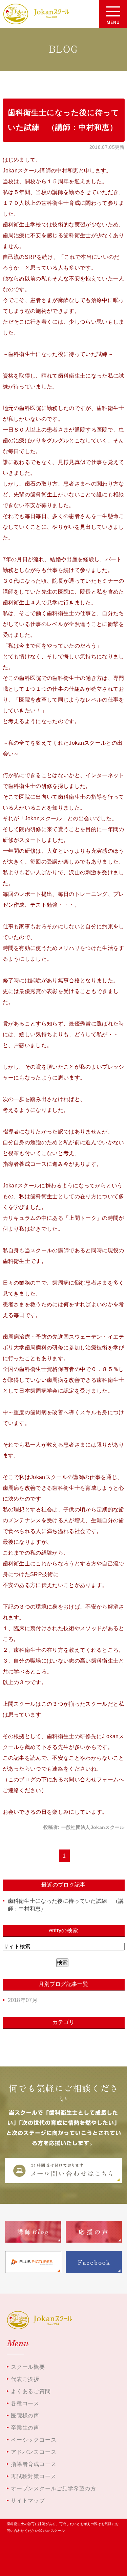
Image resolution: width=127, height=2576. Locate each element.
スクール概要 (28, 2367)
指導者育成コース (34, 2464)
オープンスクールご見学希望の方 (54, 2488)
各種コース (25, 2403)
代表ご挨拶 (25, 2379)
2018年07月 (23, 2000)
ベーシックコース (34, 2440)
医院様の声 (25, 2416)
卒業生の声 (25, 2428)
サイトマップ (28, 2501)
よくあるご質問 (31, 2391)
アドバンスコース (34, 2452)
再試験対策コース (34, 2476)
